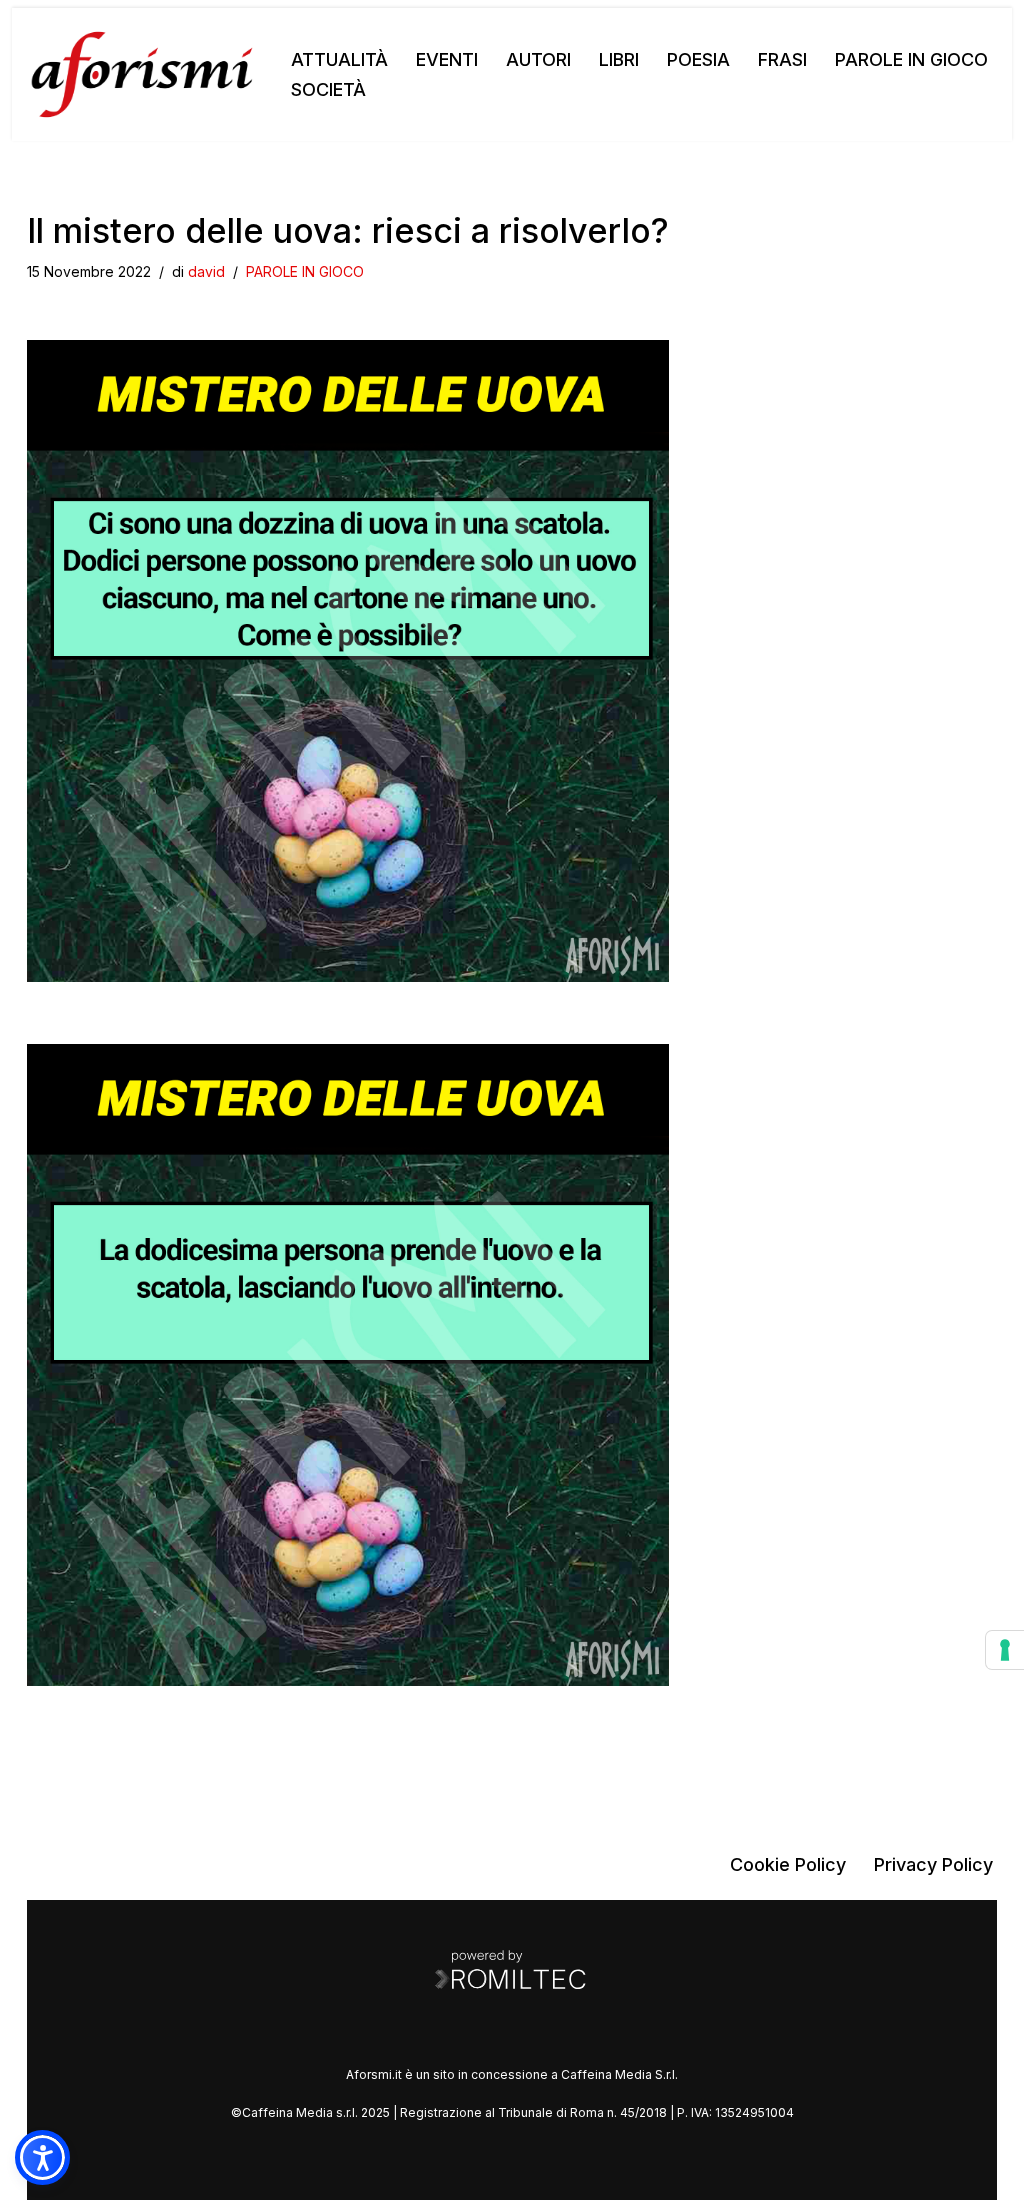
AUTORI (538, 59)
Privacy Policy (933, 1864)
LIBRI (619, 59)
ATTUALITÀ (339, 59)
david (206, 271)
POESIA (698, 59)
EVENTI (447, 59)
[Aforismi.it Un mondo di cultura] (142, 74)
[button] (42, 2157)
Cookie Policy (788, 1864)
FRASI (782, 59)
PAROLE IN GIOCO (911, 59)
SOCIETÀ (328, 89)
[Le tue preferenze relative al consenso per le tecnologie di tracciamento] (1005, 1650)
